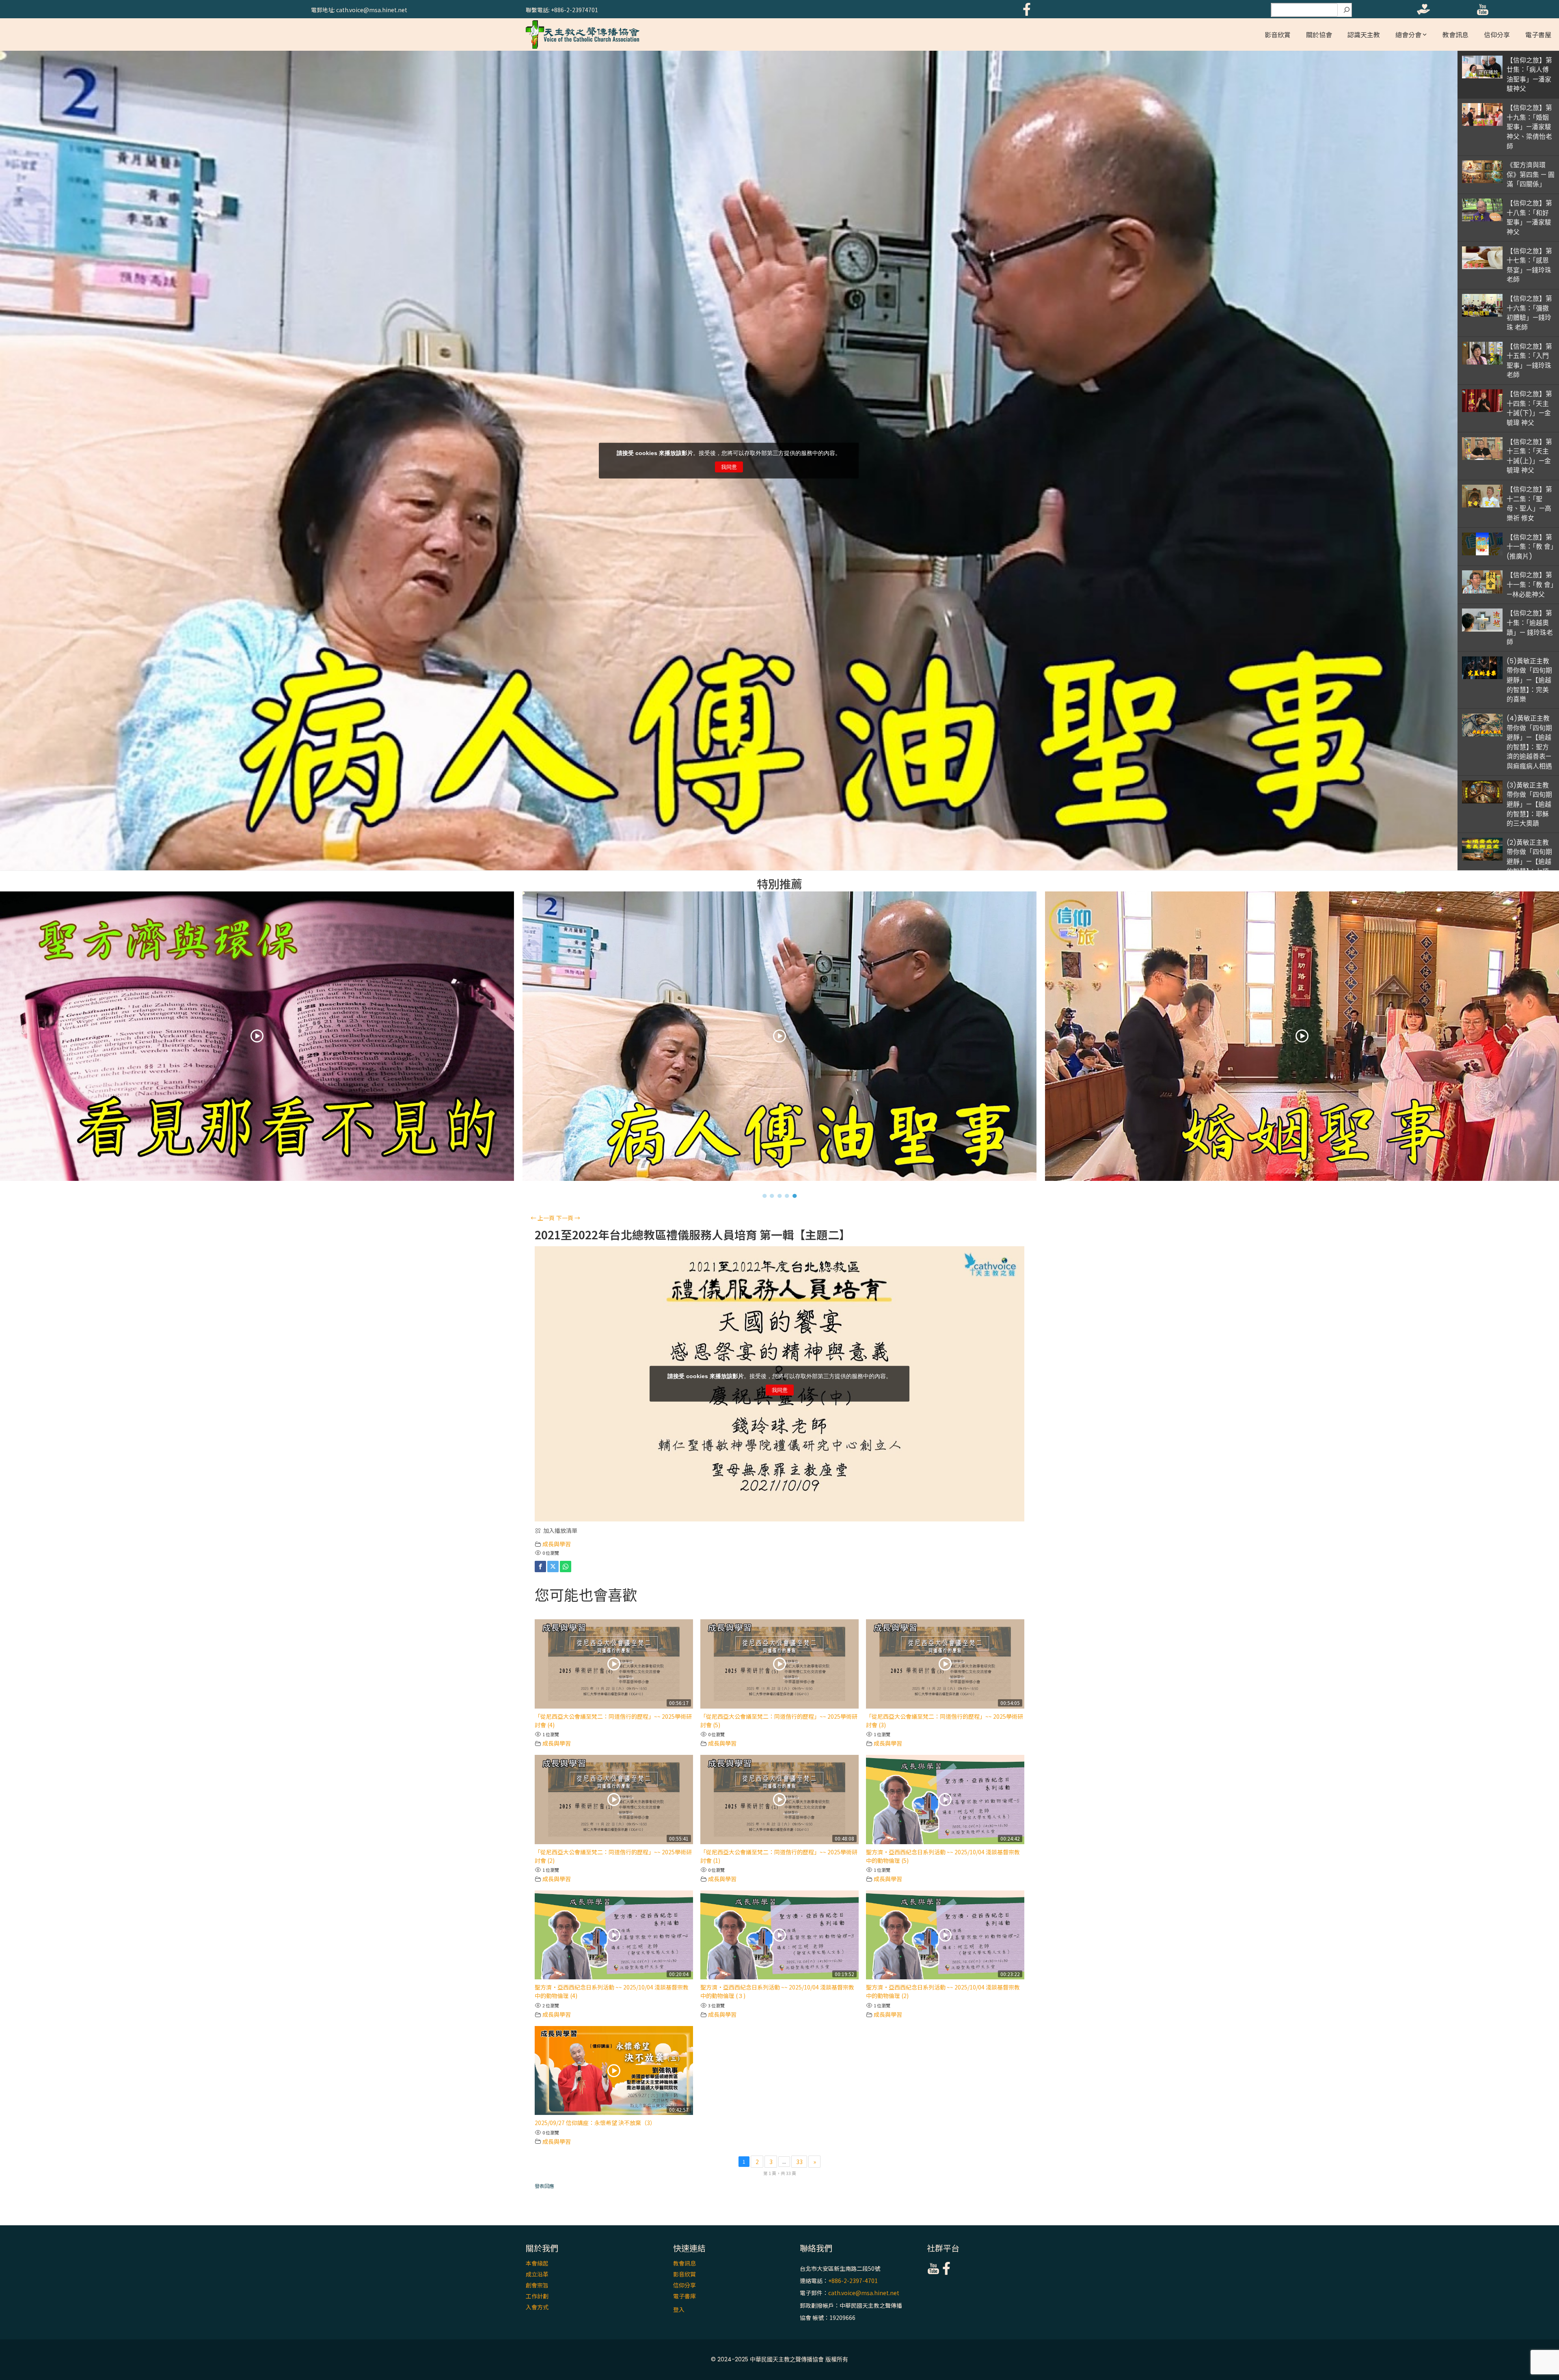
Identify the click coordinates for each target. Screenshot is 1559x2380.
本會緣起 (537, 2263)
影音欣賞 (1278, 35)
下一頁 (568, 1218)
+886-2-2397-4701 (853, 2281)
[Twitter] (553, 1567)
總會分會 (1408, 35)
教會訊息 (1455, 35)
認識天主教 (1364, 35)
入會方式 (537, 2307)
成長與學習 (557, 1544)
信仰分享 (1497, 35)
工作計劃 (537, 2296)
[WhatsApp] (566, 1567)
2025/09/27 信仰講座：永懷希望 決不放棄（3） (595, 2123)
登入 (679, 2309)
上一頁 (543, 1218)
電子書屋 (1538, 35)
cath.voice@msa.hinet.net (864, 2293)
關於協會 (1319, 35)
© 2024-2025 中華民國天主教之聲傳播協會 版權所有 (779, 2359)
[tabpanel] (780, 1038)
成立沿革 (537, 2274)
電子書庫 (684, 2296)
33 (799, 2162)
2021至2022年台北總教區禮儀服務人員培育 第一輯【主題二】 (693, 1235)
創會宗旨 (537, 2285)
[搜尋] (1347, 10)
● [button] (765, 1195)
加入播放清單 (560, 1530)
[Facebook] (540, 1567)
